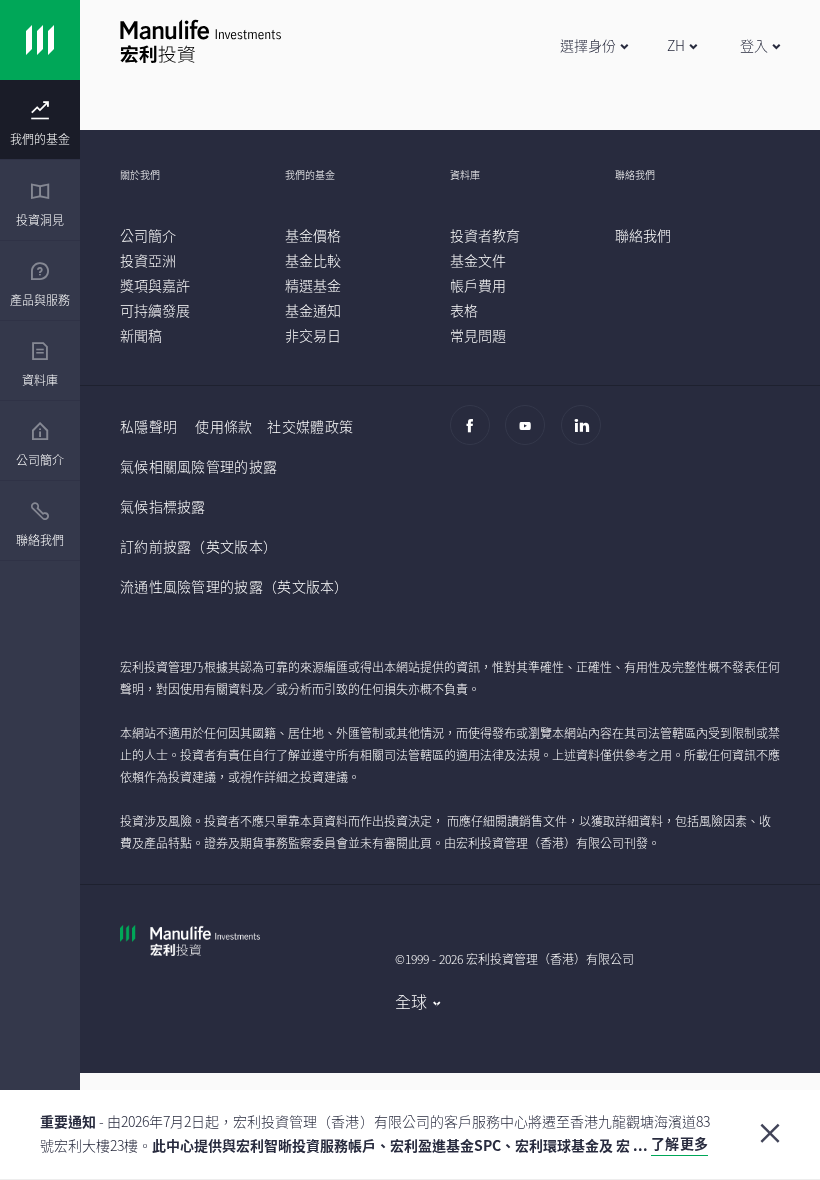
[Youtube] (530, 435)
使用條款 (223, 426)
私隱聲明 (148, 426)
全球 (411, 1001)
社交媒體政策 (310, 426)
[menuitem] (40, 124)
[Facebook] (475, 435)
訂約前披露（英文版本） (198, 546)
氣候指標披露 (163, 506)
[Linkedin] (586, 435)
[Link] (40, 40)
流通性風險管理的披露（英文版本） (234, 586)
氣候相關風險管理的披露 (198, 466)
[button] (593, 45)
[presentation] (40, 120)
